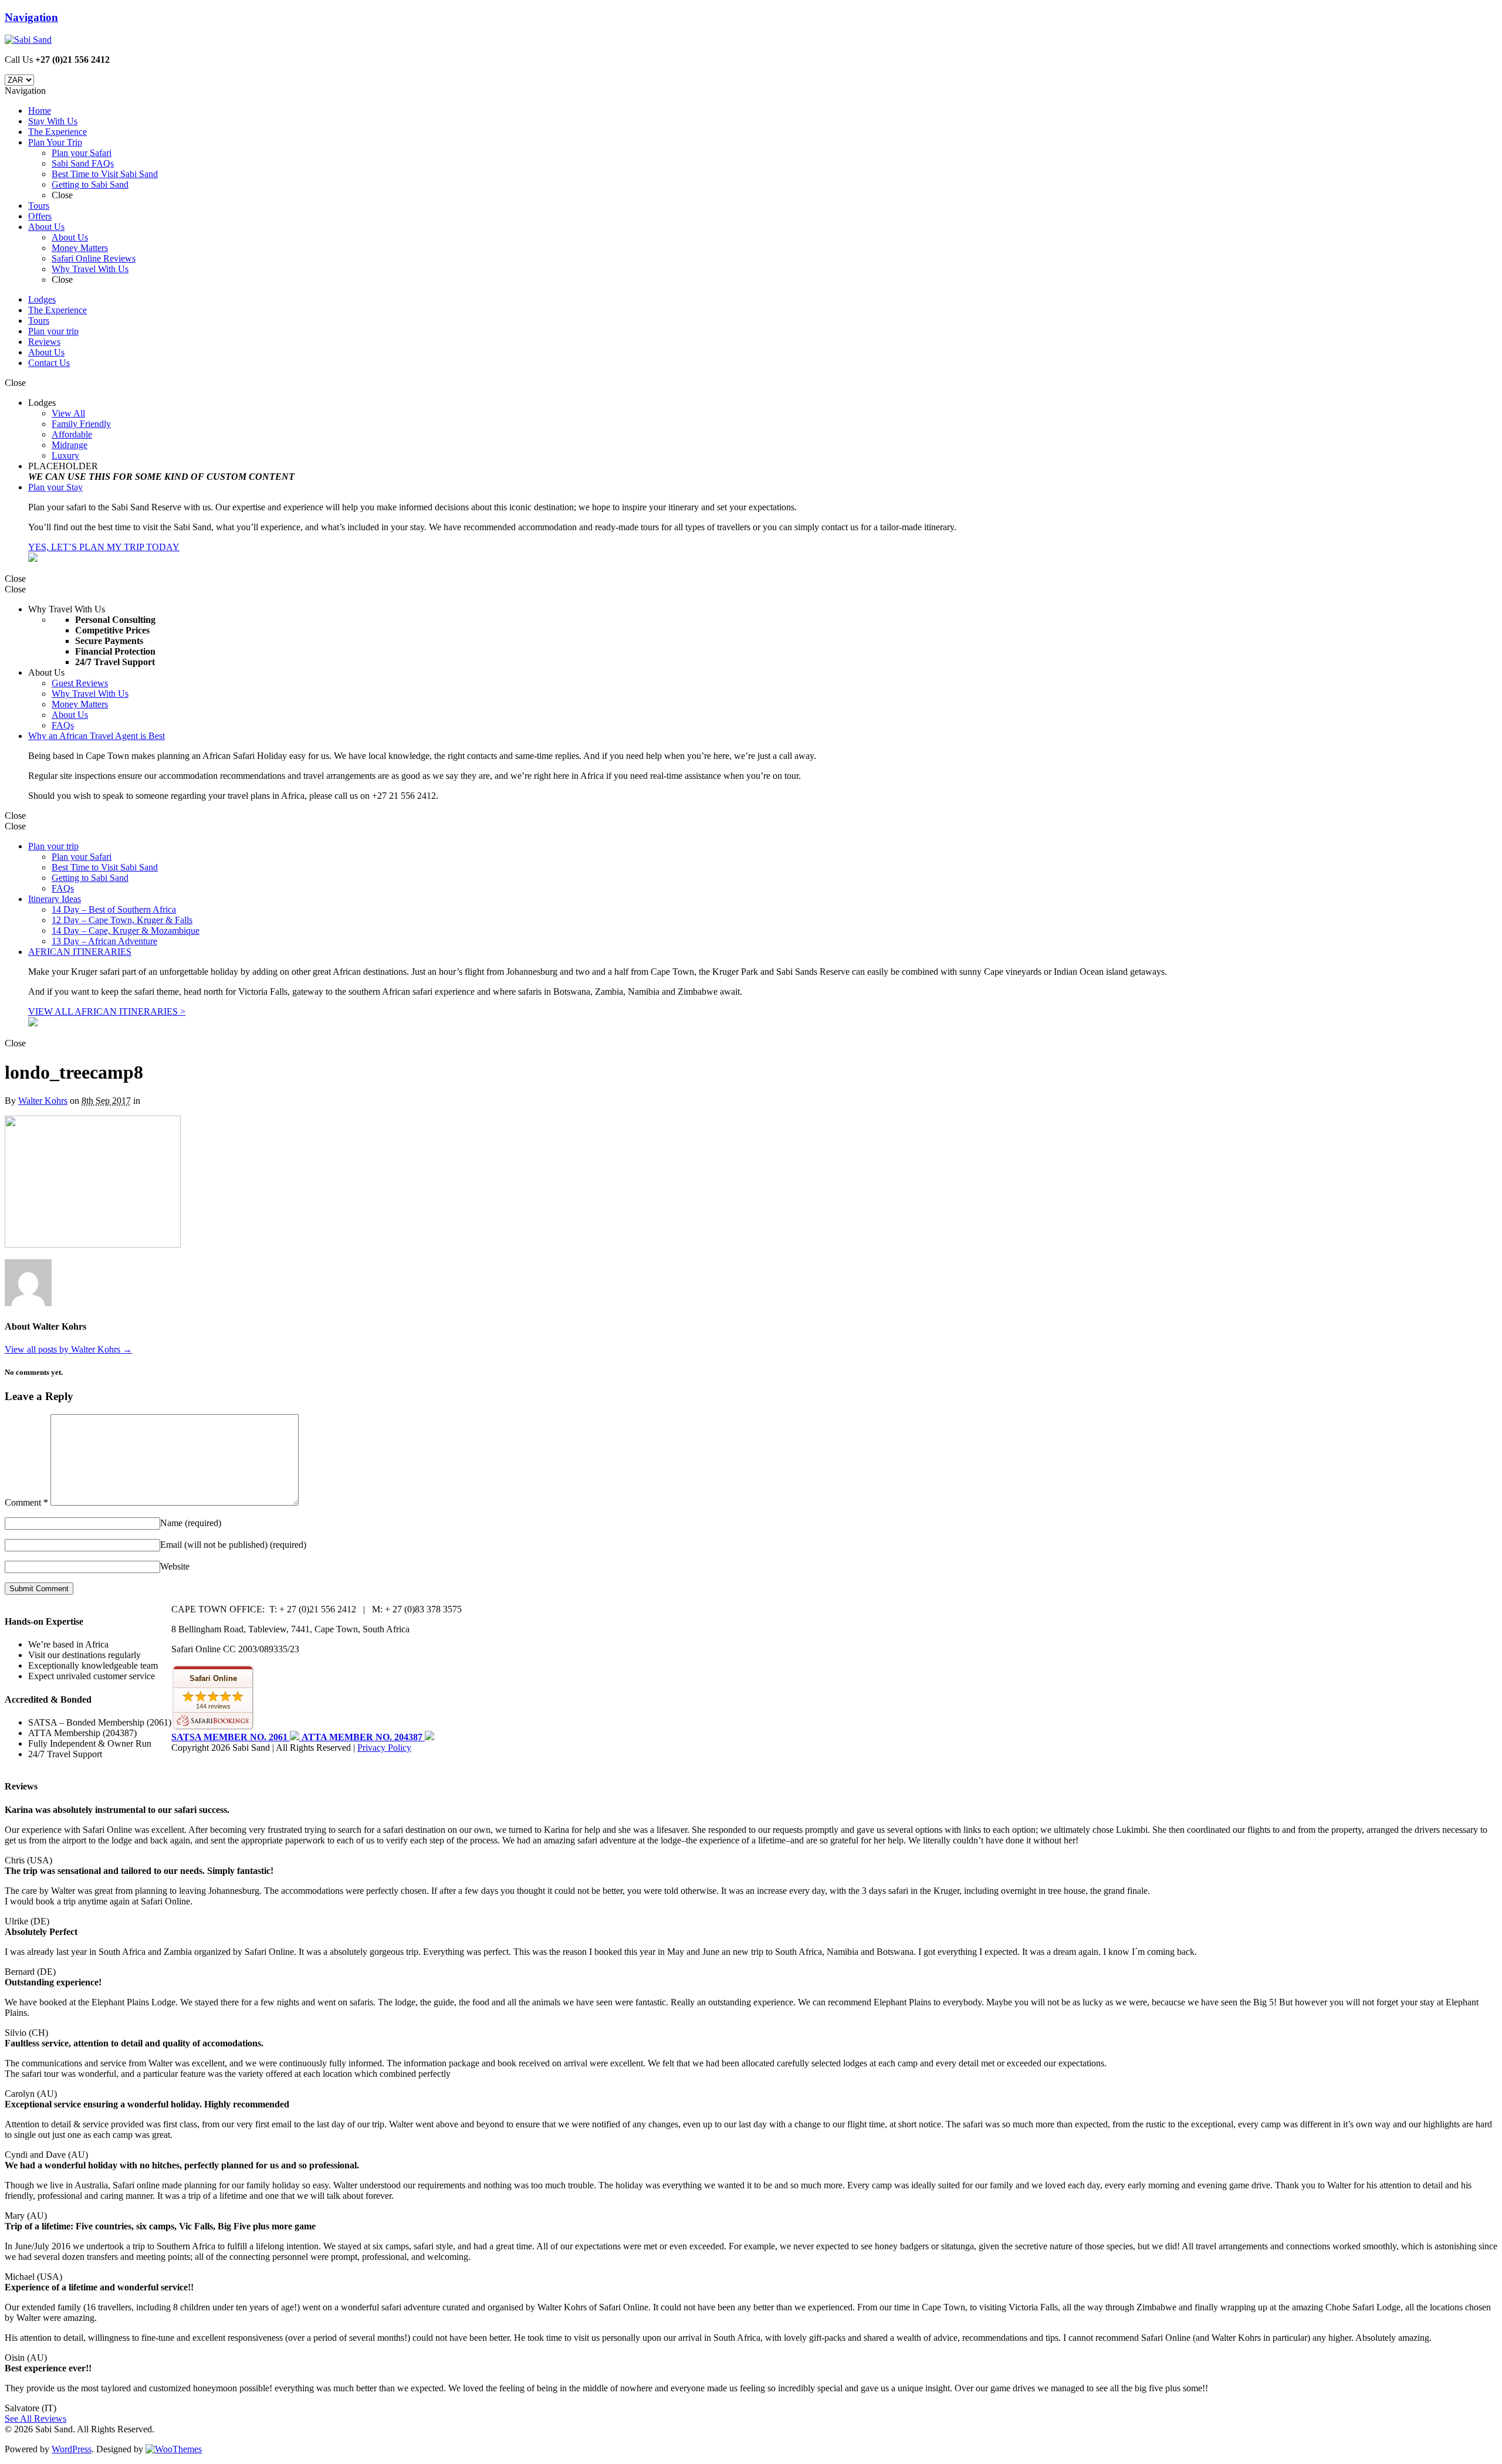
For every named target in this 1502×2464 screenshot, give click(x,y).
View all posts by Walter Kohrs (68, 1349)
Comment (26, 1502)
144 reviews (213, 1706)
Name (191, 1523)
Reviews (44, 342)
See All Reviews (35, 2419)
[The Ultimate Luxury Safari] (28, 40)
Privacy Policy (384, 1748)
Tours (39, 321)
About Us (46, 352)
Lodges (42, 299)
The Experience (57, 310)
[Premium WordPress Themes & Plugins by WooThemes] (174, 2449)
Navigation (31, 17)
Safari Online (213, 1678)
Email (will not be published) (233, 1545)
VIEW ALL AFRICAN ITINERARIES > (107, 1011)
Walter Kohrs (43, 1101)
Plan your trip (53, 331)
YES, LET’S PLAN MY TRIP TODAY (104, 547)
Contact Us (49, 363)
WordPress (72, 2449)
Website (175, 1566)
